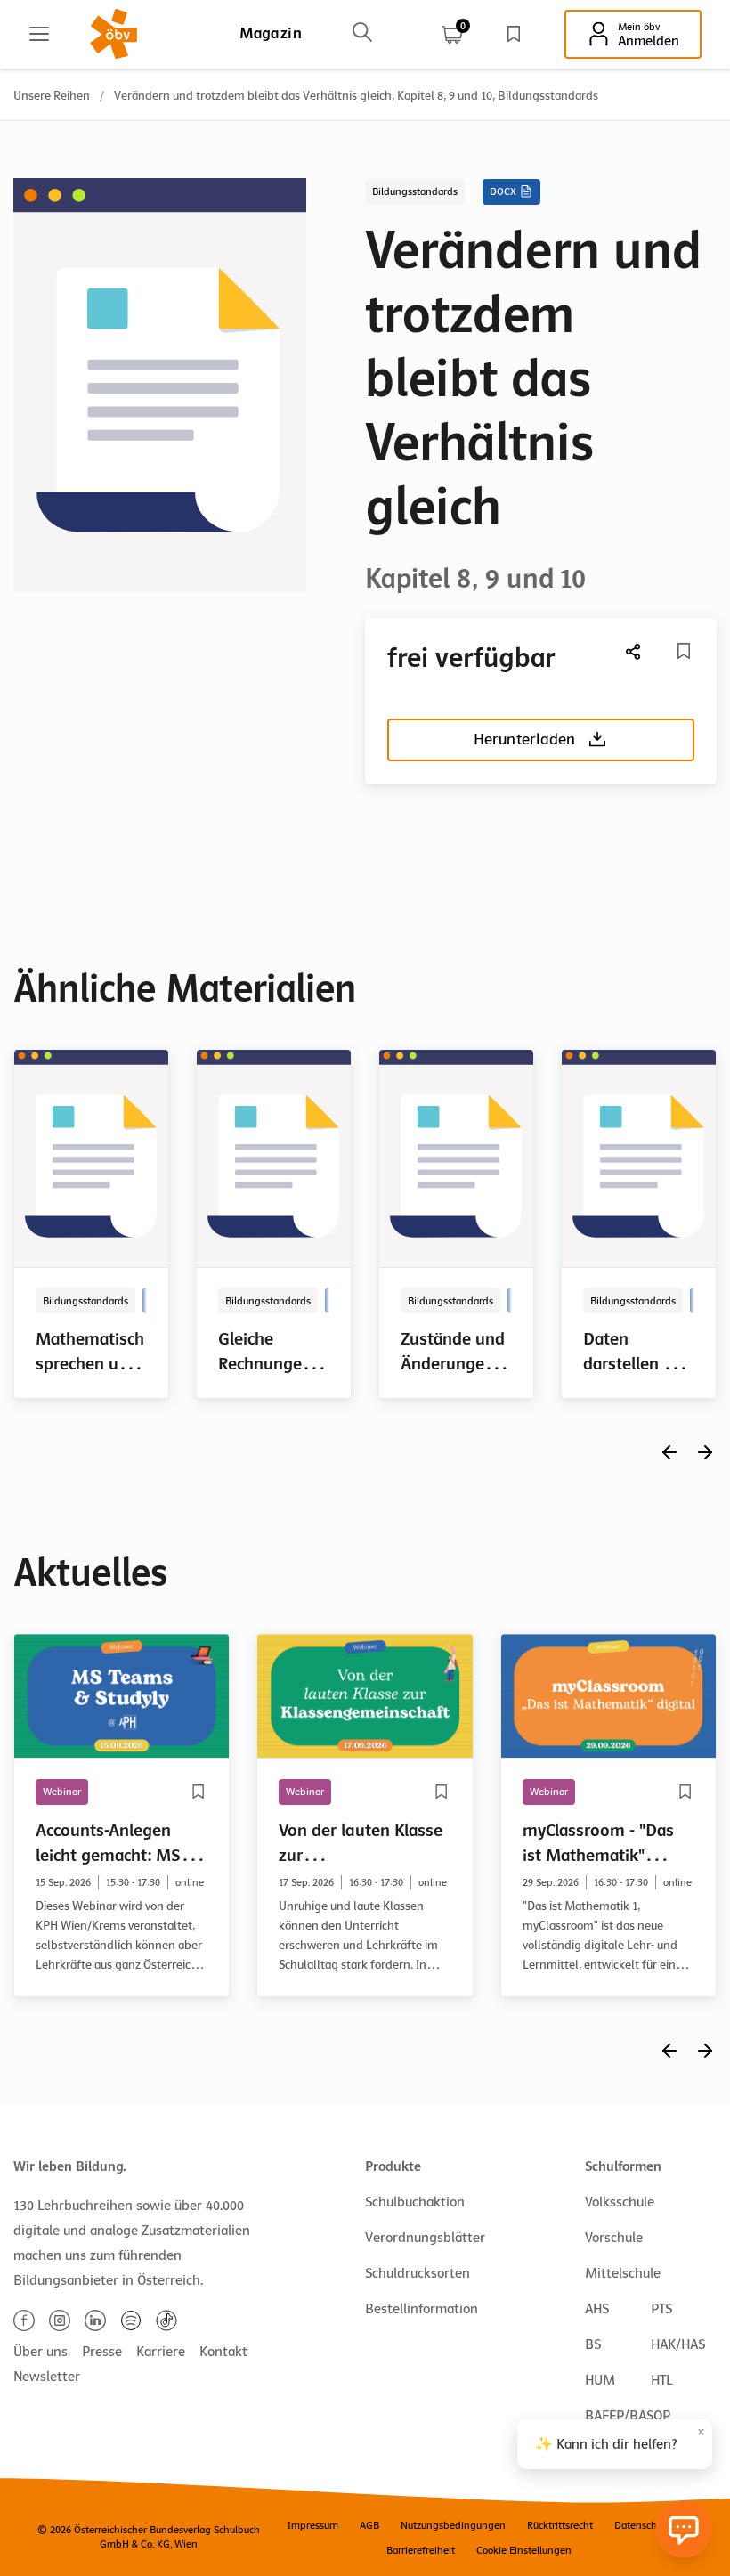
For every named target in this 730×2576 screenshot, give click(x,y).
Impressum (313, 2525)
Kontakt (223, 2352)
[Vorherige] (669, 1452)
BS (593, 2344)
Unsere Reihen (52, 96)
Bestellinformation (422, 2309)
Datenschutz (642, 2525)
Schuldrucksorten (418, 2273)
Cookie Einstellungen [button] (524, 2550)
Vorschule (614, 2238)
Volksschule (620, 2202)
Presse (102, 2352)
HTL (661, 2380)
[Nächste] (634, 651)
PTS (661, 2309)
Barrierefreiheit (421, 2550)
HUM (600, 2380)
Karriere (161, 2352)
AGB (369, 2525)
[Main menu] (39, 34)
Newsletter (47, 2377)
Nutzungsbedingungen (453, 2525)
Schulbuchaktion (415, 2202)
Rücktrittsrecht (560, 2525)
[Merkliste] (514, 34)
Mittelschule (623, 2273)
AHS (597, 2309)
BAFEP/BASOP (628, 2416)
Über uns (41, 2352)
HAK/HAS (678, 2344)
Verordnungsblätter (425, 2238)
